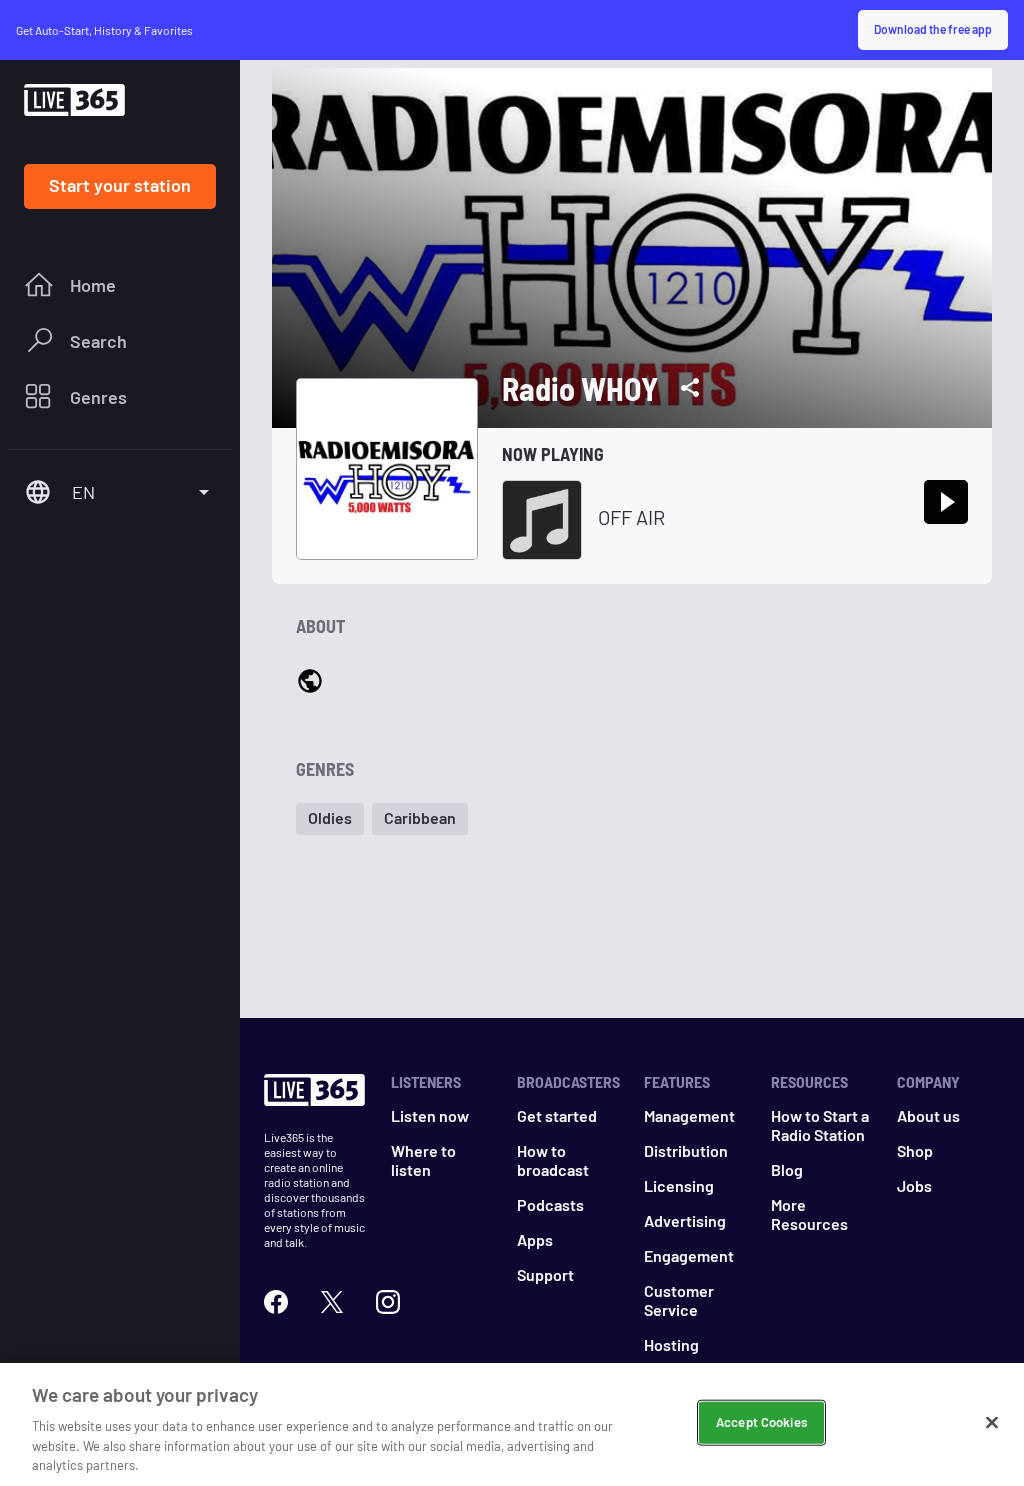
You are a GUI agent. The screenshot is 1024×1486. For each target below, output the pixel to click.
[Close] (992, 1423)
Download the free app (933, 29)
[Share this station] (690, 388)
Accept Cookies (761, 1422)
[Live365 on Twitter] (332, 1302)
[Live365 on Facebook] (276, 1302)
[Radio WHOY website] (310, 683)
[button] (330, 819)
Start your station (120, 185)
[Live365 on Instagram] (388, 1302)
